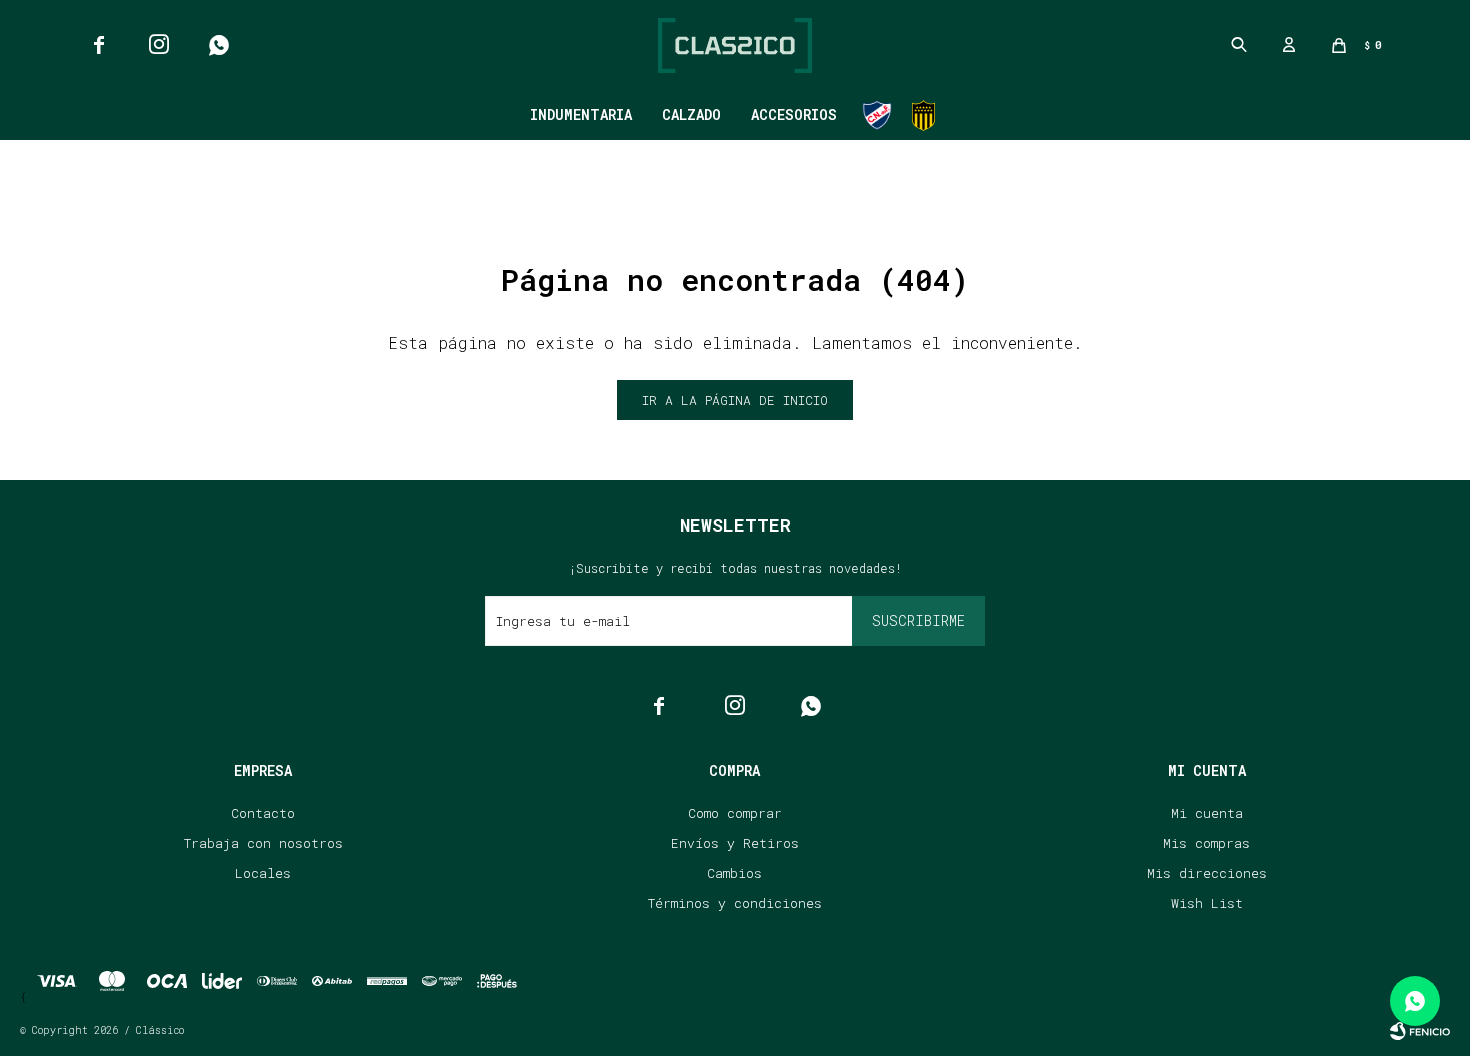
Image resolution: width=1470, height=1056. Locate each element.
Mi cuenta (1207, 813)
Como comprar (735, 813)
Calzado (691, 114)
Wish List (1207, 903)
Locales (263, 873)
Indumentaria (581, 114)
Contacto (263, 813)
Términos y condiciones (735, 903)
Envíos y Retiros (735, 843)
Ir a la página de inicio (735, 400)
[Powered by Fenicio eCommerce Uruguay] (1420, 1031)
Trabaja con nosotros (263, 843)
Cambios (734, 873)
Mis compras (1206, 843)
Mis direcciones (1207, 873)
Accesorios (794, 114)
